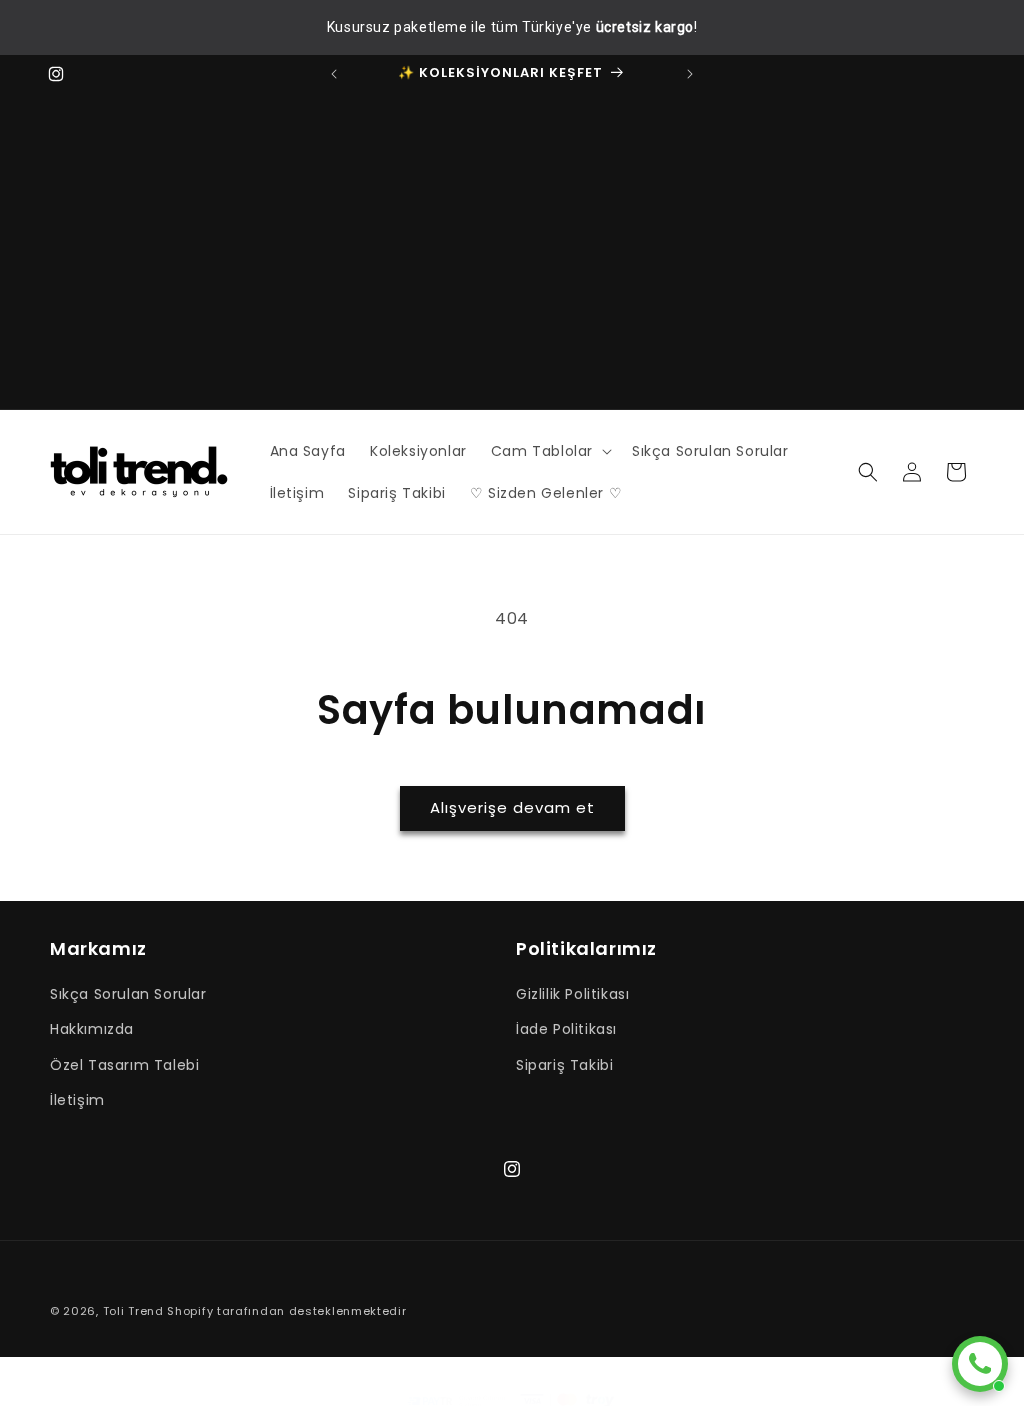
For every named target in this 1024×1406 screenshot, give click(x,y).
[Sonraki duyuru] (690, 74)
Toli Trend (133, 1311)
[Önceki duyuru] (334, 74)
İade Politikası (566, 1029)
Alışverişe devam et (512, 807)
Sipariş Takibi (564, 1065)
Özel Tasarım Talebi (124, 1065)
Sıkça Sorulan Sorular (128, 994)
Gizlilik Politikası (572, 994)
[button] (549, 451)
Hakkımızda (92, 1029)
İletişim (77, 1100)
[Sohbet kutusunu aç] (980, 1364)
